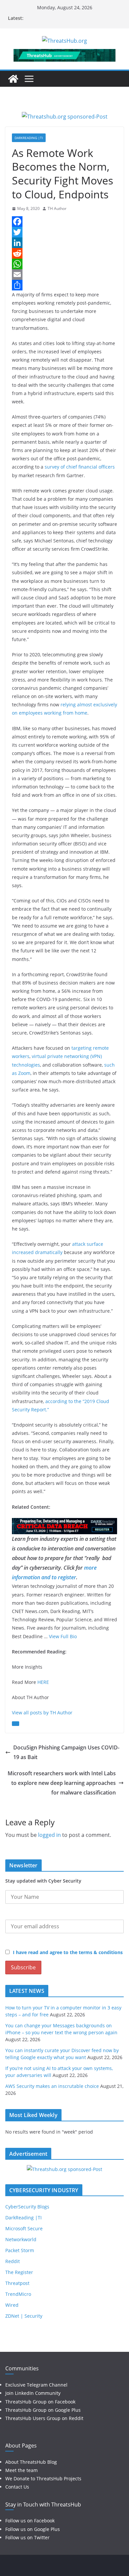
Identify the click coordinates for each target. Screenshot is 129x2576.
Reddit (13, 2261)
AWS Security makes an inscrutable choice (52, 2086)
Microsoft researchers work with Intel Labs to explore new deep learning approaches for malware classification (62, 1783)
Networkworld (21, 2239)
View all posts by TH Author (42, 1713)
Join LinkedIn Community (33, 2393)
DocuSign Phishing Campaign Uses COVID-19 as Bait (66, 1752)
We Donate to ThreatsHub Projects (43, 2478)
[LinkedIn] (64, 243)
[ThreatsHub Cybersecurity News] (13, 79)
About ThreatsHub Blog (31, 2462)
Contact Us (17, 2487)
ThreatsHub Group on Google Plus (43, 2410)
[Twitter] (64, 232)
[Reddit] (64, 253)
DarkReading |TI (29, 138)
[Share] (64, 285)
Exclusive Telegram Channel (36, 2385)
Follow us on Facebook (30, 2521)
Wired (12, 2305)
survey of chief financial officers (80, 467)
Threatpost (17, 2283)
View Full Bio (63, 1636)
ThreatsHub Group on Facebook (40, 2402)
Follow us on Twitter (27, 2537)
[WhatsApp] (64, 264)
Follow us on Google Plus (33, 2529)
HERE (43, 1682)
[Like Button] (16, 1724)
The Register (19, 2272)
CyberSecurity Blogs (27, 2207)
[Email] (64, 275)
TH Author (57, 208)
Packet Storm (20, 2250)
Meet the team (21, 2470)
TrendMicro (18, 2294)
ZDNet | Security (24, 2316)
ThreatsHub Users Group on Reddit (44, 2418)
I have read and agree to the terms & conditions (68, 1952)
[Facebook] (64, 222)
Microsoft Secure (24, 2228)
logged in (49, 1835)
